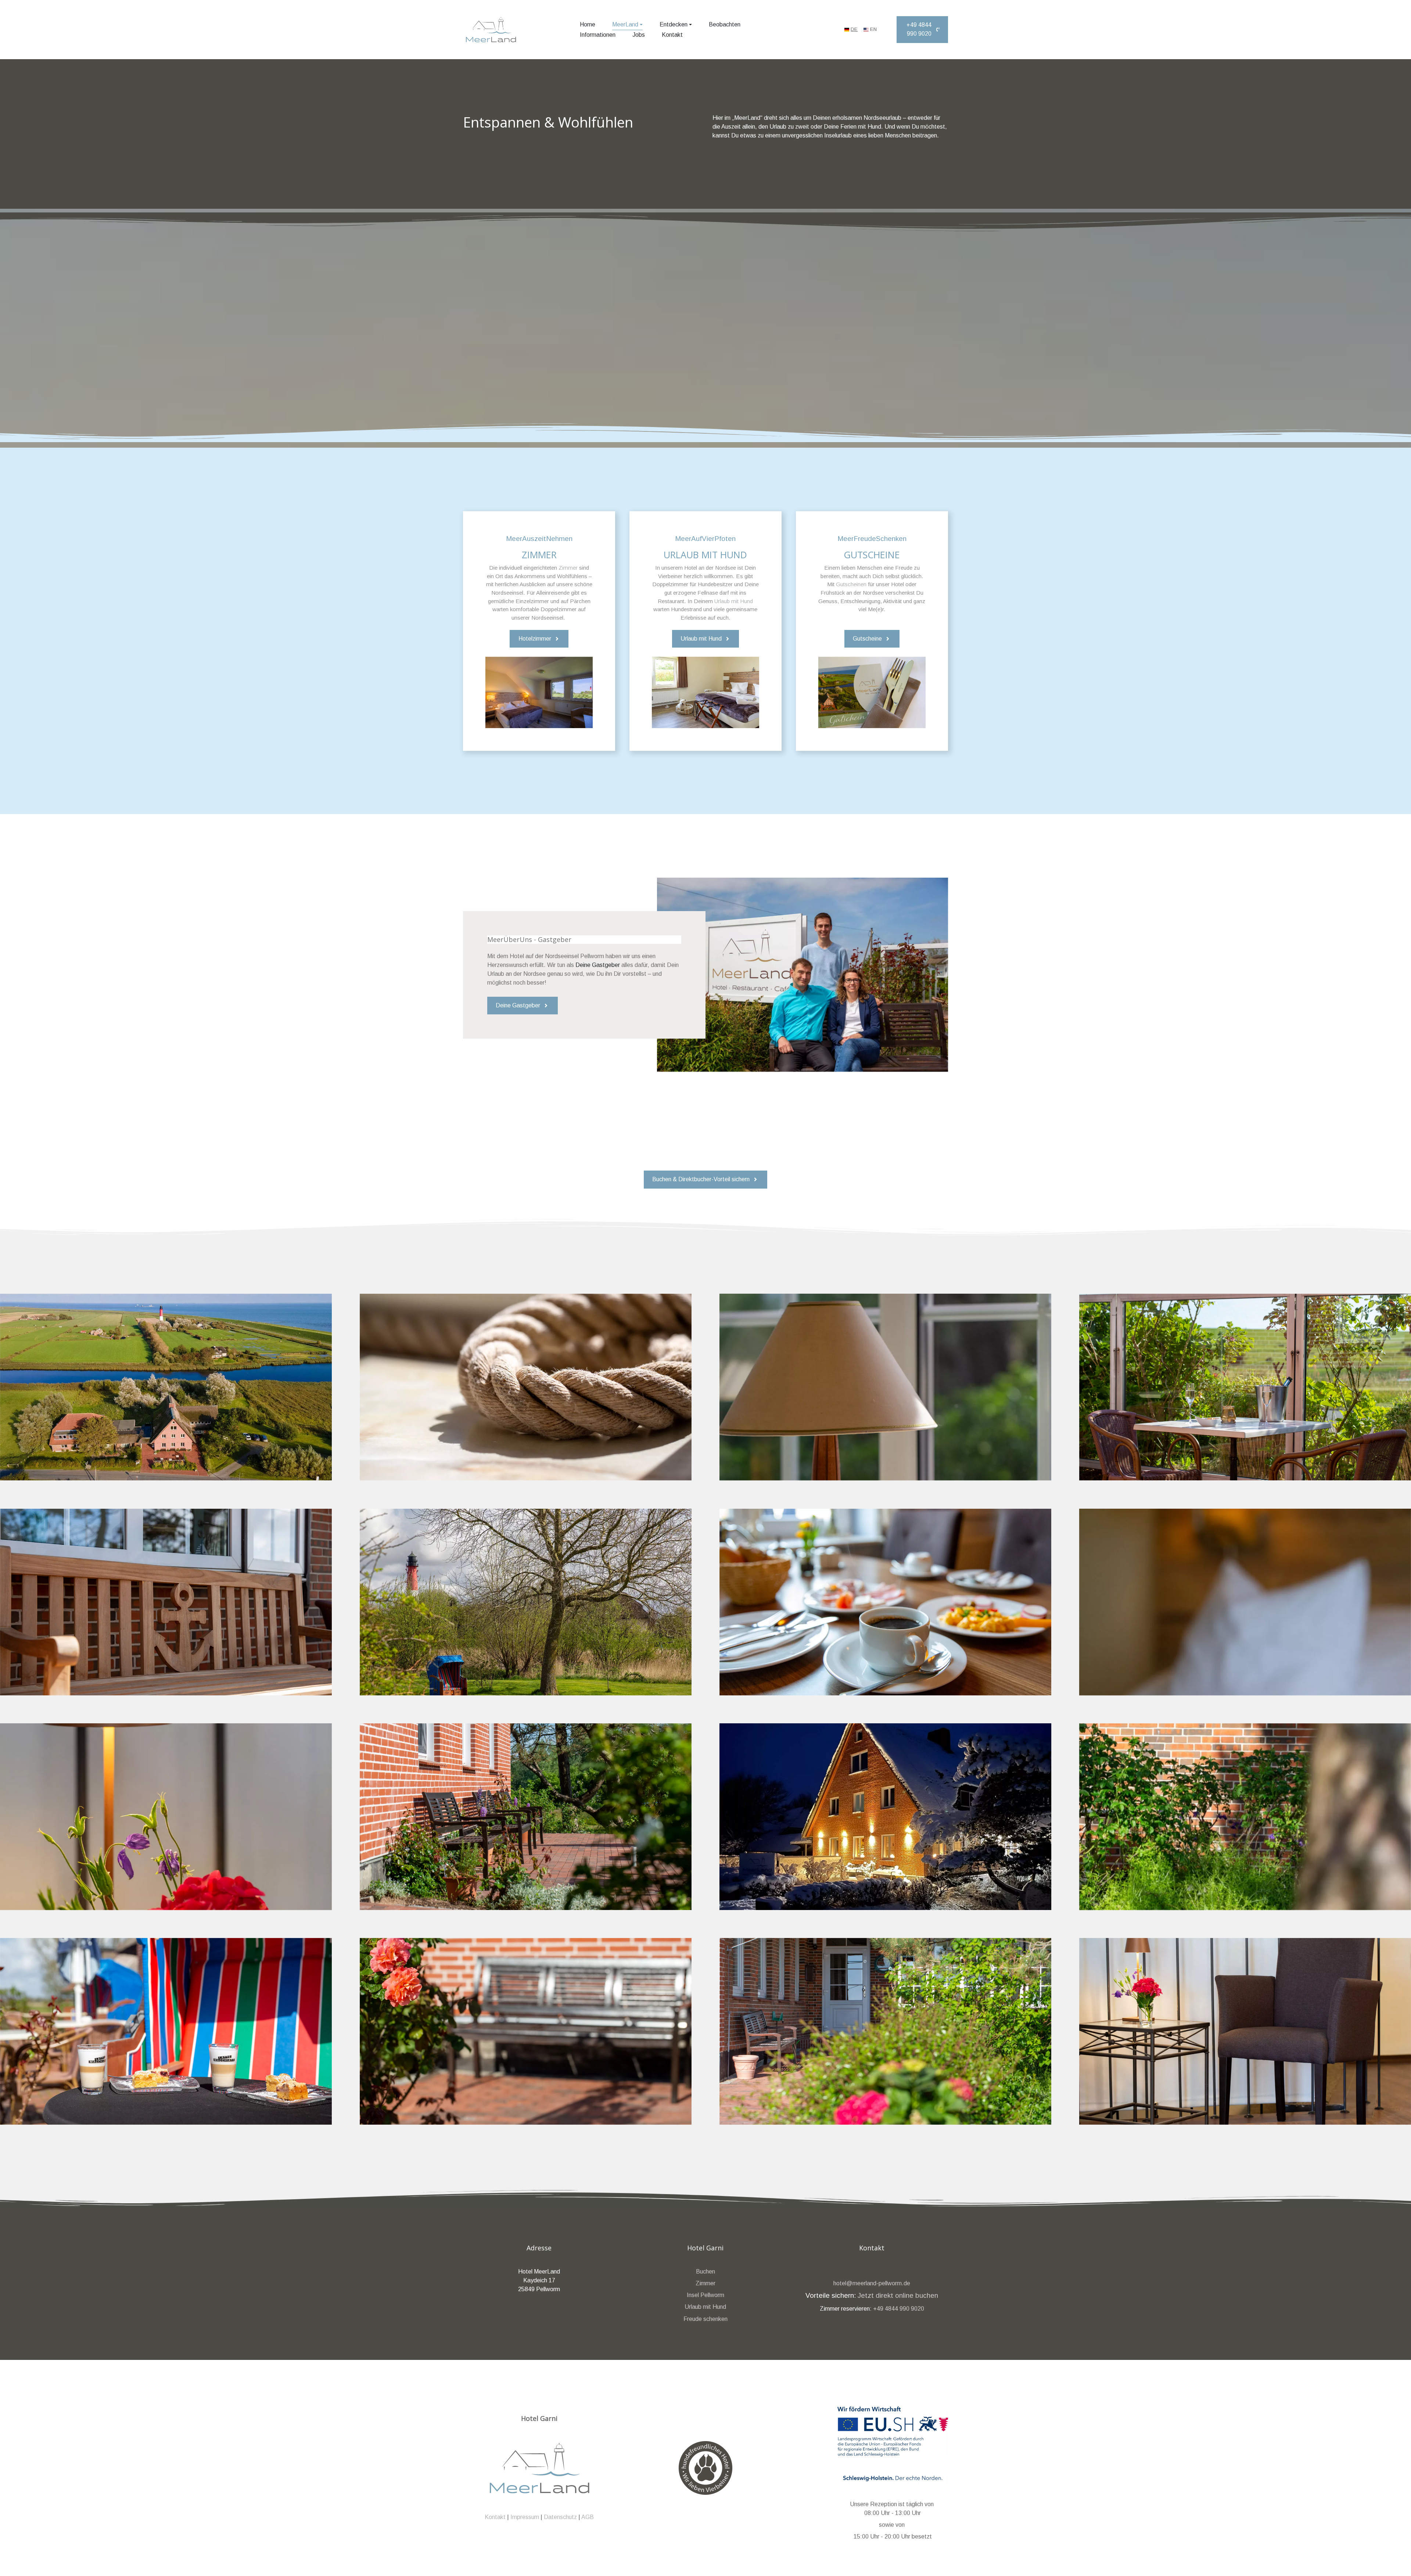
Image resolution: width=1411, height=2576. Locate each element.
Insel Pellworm (705, 2295)
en (873, 29)
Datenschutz (560, 2517)
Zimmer (568, 568)
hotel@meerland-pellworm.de (872, 2283)
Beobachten (725, 24)
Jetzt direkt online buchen (898, 2295)
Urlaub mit (699, 2307)
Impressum (525, 2517)
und (721, 2307)
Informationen (598, 35)
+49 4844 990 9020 (899, 2308)
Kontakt (672, 35)
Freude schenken (705, 2319)
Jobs (639, 35)
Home (588, 24)
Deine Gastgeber (598, 965)
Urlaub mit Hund (734, 601)
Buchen (705, 2271)
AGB (588, 2517)
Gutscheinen (851, 584)
